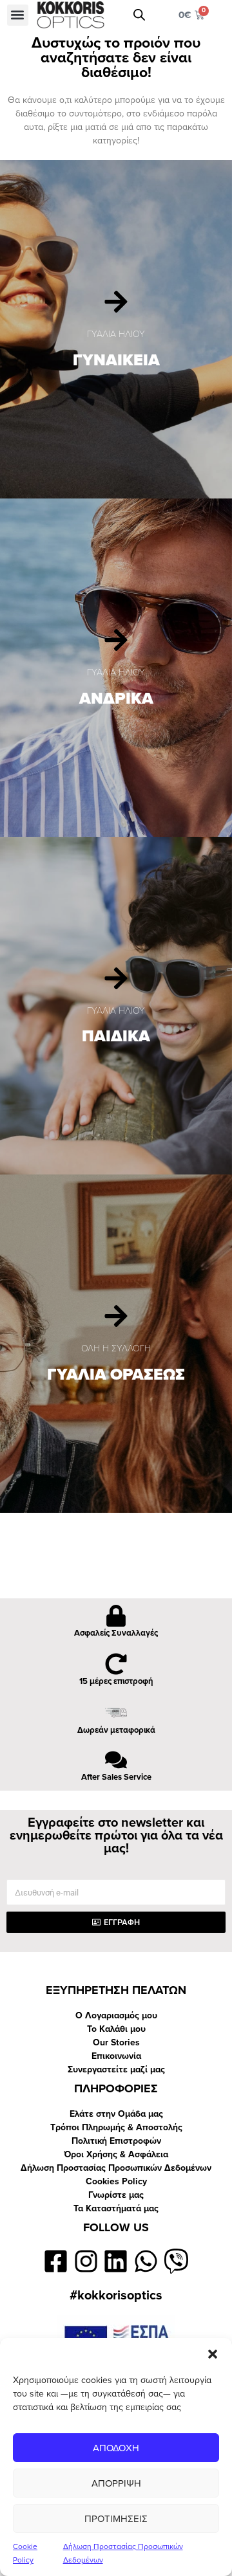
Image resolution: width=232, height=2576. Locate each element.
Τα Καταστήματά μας (116, 2208)
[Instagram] (86, 2261)
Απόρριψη (116, 2483)
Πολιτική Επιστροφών (116, 2141)
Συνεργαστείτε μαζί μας (116, 2069)
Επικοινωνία (116, 2056)
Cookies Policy (116, 2181)
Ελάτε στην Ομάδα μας (116, 2114)
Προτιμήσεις (116, 2519)
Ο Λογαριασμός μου (116, 2015)
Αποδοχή (116, 2448)
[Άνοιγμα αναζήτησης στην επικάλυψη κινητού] (139, 15)
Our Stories (116, 2042)
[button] (213, 2354)
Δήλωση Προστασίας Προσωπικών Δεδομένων (116, 2168)
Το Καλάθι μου (116, 2029)
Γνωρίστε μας (116, 2195)
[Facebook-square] (56, 2261)
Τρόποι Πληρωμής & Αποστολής (116, 2127)
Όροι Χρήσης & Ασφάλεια (116, 2154)
